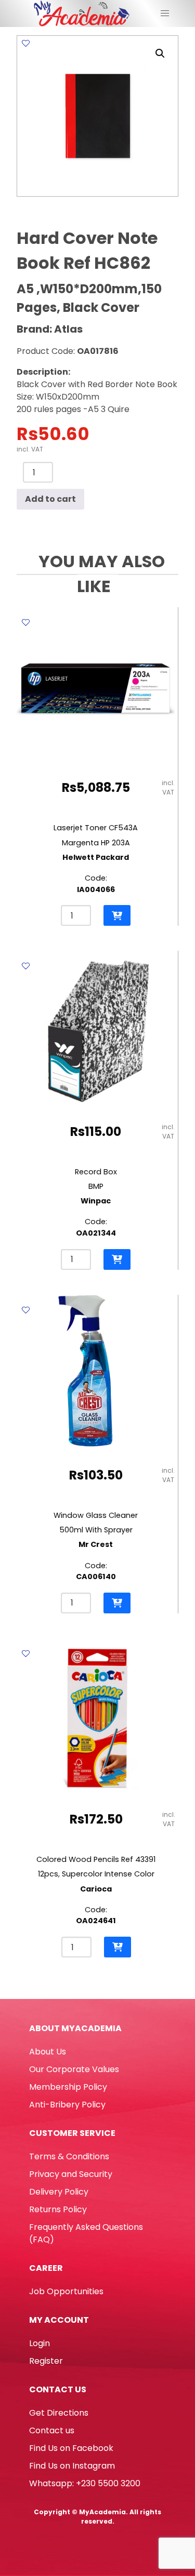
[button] (160, 53)
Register (46, 2361)
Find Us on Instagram (72, 2466)
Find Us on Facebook (71, 2448)
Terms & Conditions (69, 2156)
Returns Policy (58, 2209)
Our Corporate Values (74, 2069)
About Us (48, 2052)
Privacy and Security (71, 2174)
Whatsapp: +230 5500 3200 (85, 2483)
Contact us (52, 2430)
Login (40, 2343)
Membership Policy (68, 2087)
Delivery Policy (59, 2192)
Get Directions (59, 2413)
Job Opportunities (66, 2291)
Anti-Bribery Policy (67, 2105)
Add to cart (50, 499)
